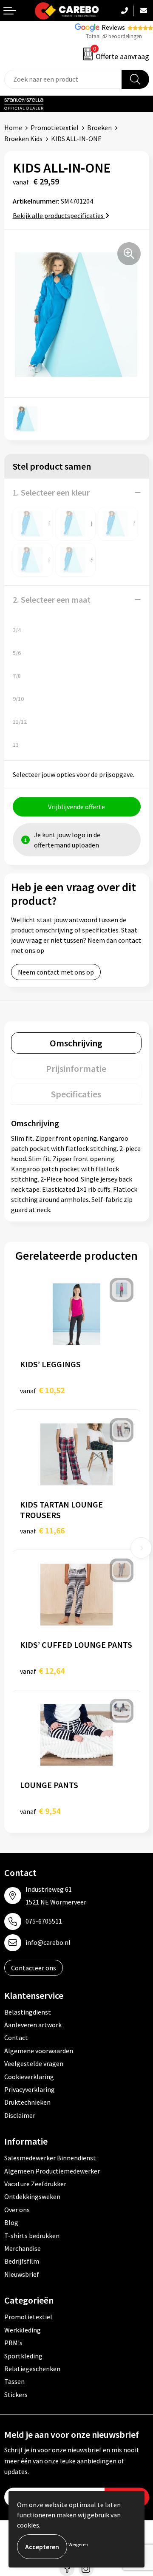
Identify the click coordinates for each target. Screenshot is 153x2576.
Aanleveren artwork (33, 2025)
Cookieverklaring (29, 2077)
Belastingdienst (28, 2012)
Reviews (113, 27)
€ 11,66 (42, 1530)
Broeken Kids (23, 139)
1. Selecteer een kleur (51, 492)
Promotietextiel (55, 128)
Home (13, 128)
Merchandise (23, 2248)
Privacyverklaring (30, 2089)
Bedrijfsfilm (22, 2261)
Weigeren (78, 2544)
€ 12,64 (42, 1671)
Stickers (16, 2395)
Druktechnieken (27, 2102)
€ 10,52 (42, 1390)
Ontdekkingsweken (32, 2196)
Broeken (99, 128)
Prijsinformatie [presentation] (76, 1068)
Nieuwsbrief (22, 2274)
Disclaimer (20, 2115)
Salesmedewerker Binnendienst (50, 2158)
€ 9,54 (40, 1811)
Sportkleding (23, 2356)
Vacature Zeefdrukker (35, 2184)
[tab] (76, 1043)
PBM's (13, 2343)
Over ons (17, 2210)
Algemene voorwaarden (39, 2051)
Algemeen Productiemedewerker (52, 2171)
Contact (16, 2038)
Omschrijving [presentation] (76, 1043)
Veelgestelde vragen (34, 2063)
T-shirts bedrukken (32, 2236)
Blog (11, 2222)
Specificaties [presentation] (76, 1094)
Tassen (14, 2381)
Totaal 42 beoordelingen (114, 36)
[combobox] (63, 79)
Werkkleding (23, 2330)
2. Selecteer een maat (52, 599)
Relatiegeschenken (32, 2369)
